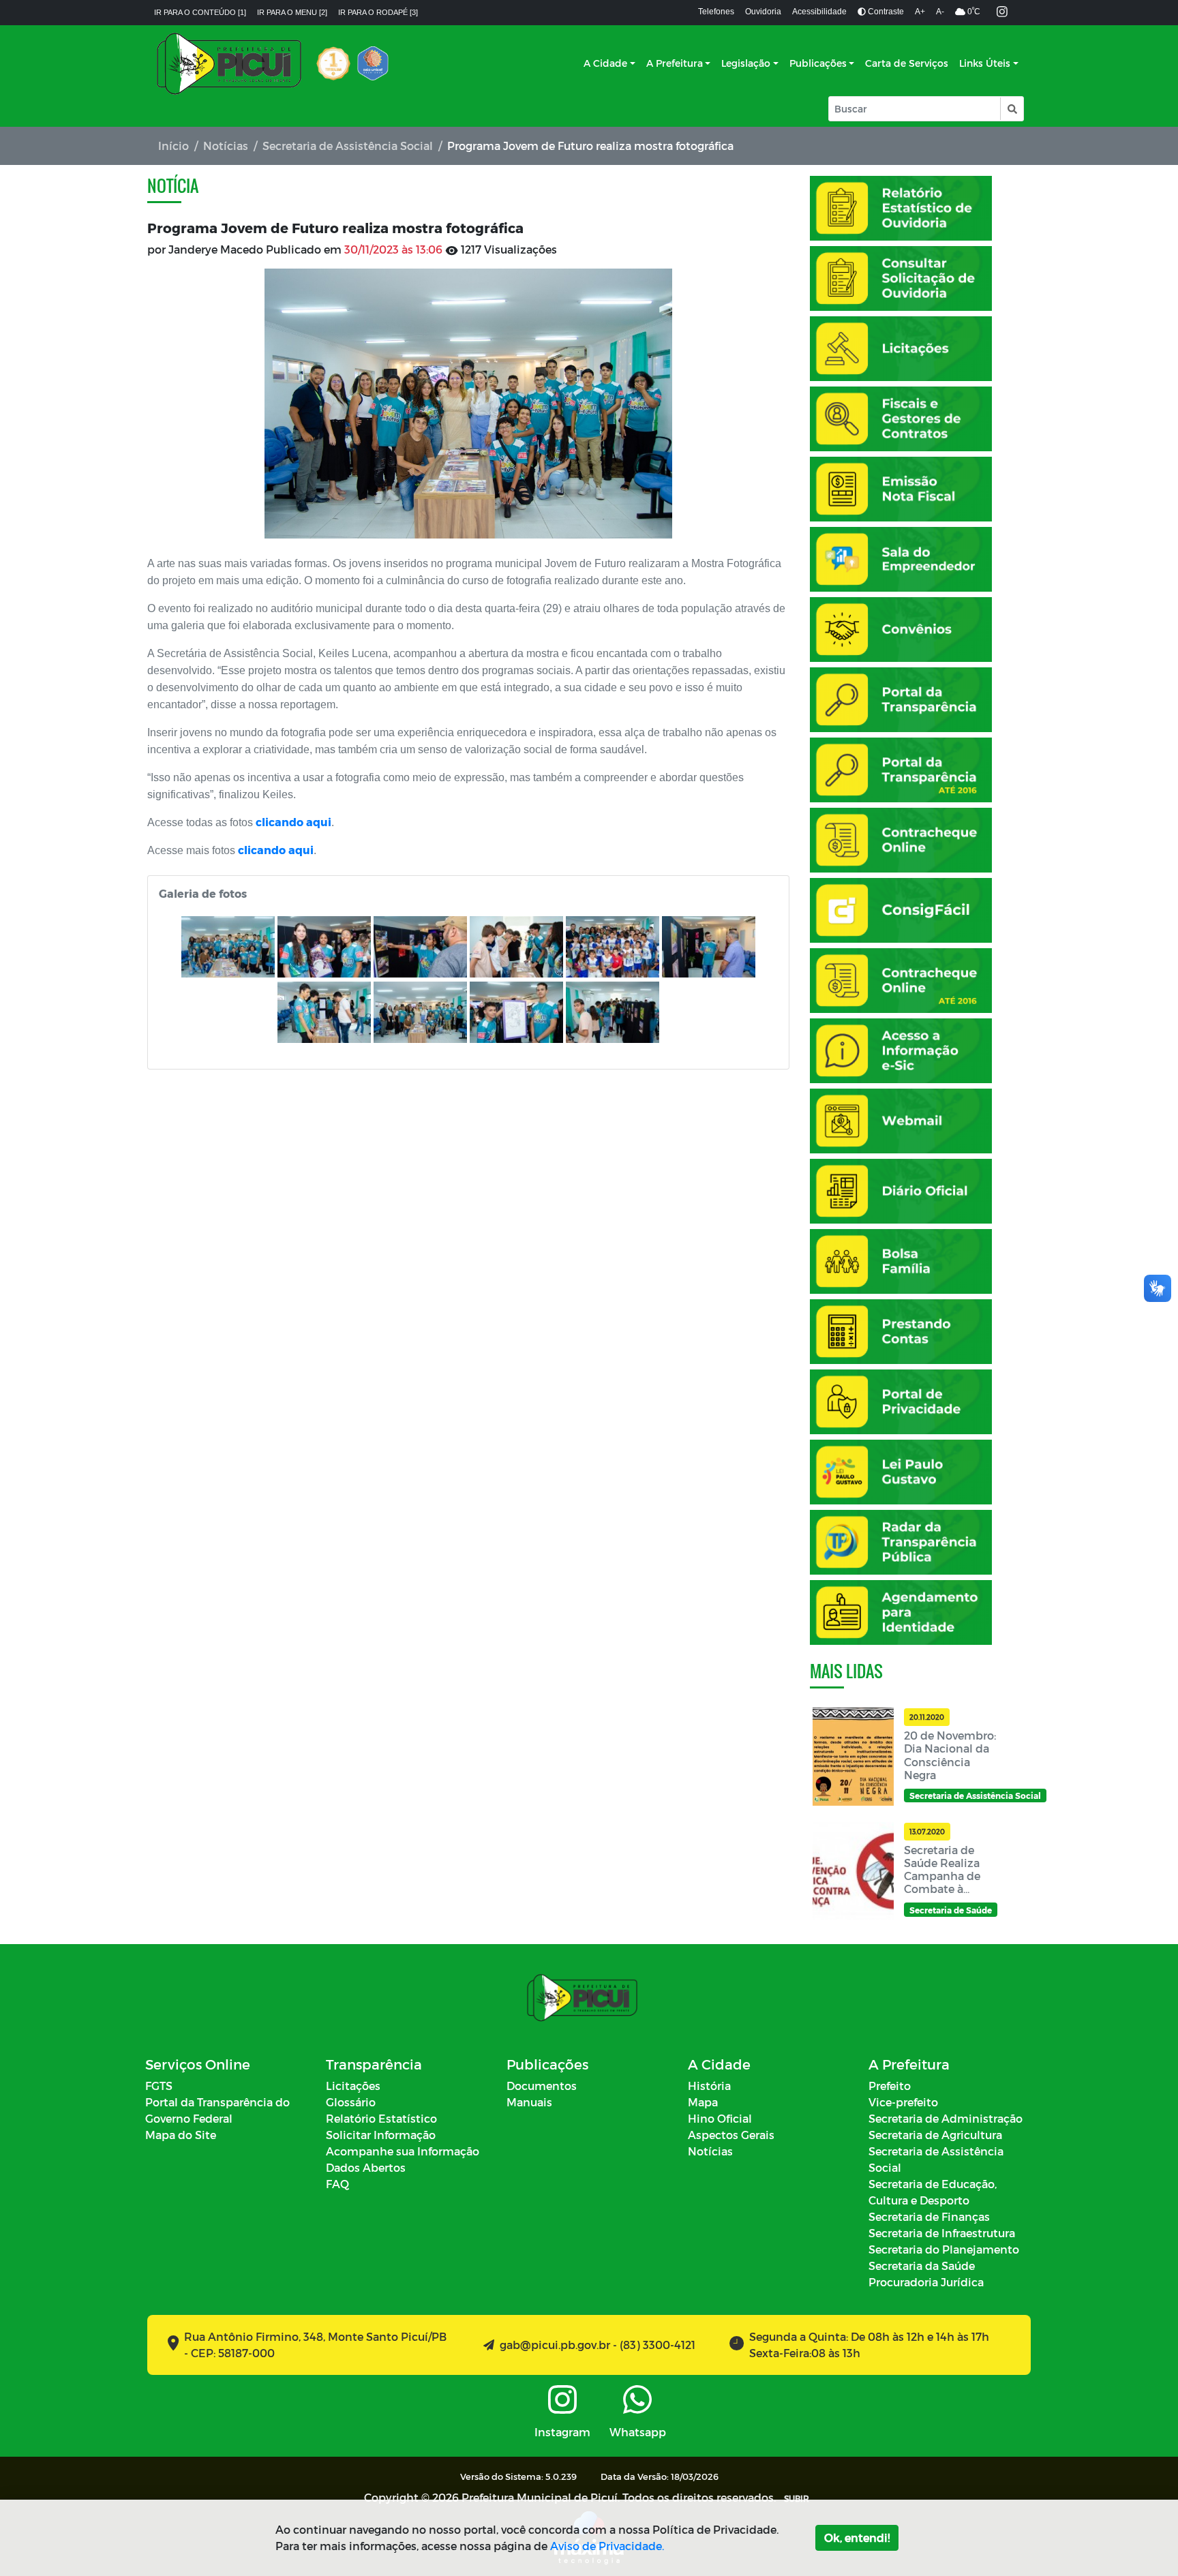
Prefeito (890, 2086)
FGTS (159, 2086)
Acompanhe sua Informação (403, 2151)
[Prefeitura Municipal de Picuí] (229, 63)
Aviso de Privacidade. (607, 2546)
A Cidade (605, 63)
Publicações (818, 63)
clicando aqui (293, 822)
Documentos (542, 2086)
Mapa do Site (181, 2135)
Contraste (885, 12)
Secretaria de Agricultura (935, 2135)
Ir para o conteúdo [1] (200, 12)
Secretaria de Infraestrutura (942, 2233)
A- (940, 12)
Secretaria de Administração (946, 2118)
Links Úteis (985, 63)
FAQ (337, 2184)
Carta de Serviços (907, 63)
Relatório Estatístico (381, 2118)
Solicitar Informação (381, 2135)
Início (173, 146)
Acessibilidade (819, 12)
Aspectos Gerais (731, 2135)
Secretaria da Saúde (922, 2266)
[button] (1011, 109)
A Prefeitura (675, 63)
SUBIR (797, 2498)
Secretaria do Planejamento (944, 2249)
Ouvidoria (763, 12)
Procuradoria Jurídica (926, 2282)
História (709, 2086)
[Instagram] (1002, 13)
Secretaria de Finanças (929, 2216)
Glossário (351, 2102)
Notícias (226, 146)
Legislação (746, 63)
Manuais (529, 2102)
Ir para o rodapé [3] (378, 12)
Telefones (716, 12)
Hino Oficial (720, 2118)
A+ (920, 12)
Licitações (353, 2086)
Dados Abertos (366, 2167)
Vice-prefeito (903, 2102)
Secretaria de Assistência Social (348, 146)
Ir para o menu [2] (292, 12)
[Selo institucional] (333, 63)
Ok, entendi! (857, 2537)
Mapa (703, 2102)
